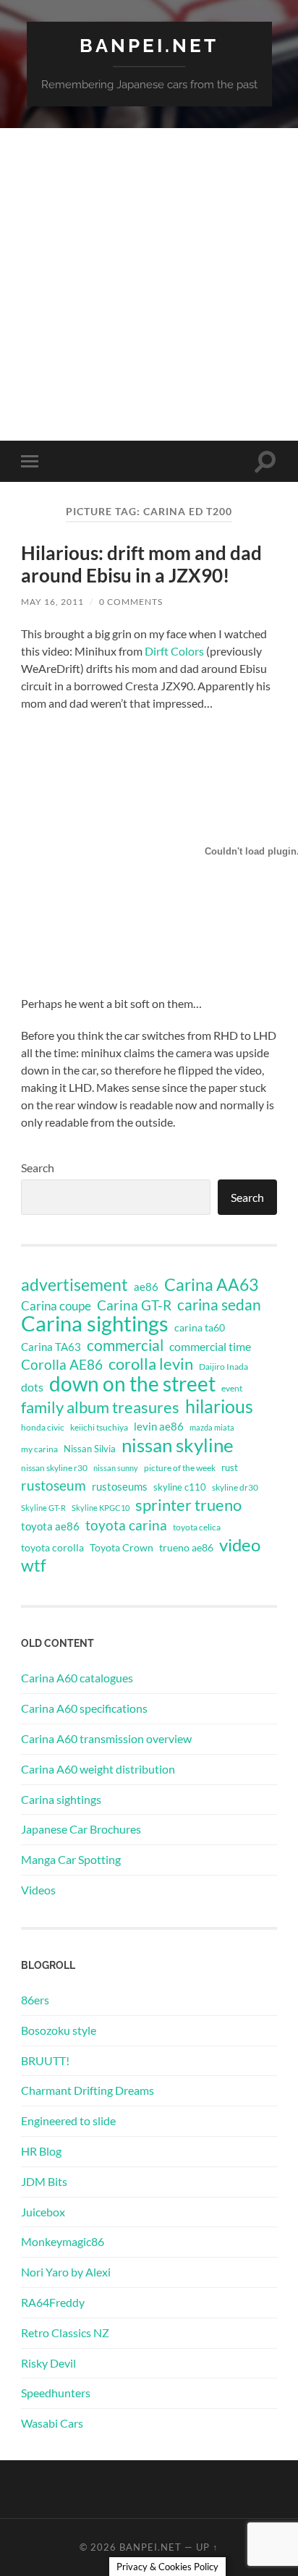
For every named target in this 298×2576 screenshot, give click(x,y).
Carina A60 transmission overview (106, 1738)
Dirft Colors (174, 651)
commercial (125, 1345)
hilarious (219, 1406)
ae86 (146, 1287)
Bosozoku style (59, 2030)
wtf (34, 1565)
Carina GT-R (134, 1305)
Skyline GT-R (43, 1508)
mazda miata (212, 1427)
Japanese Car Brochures (81, 1829)
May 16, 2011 (52, 602)
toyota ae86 (50, 1526)
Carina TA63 (51, 1347)
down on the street (132, 1384)
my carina (39, 1449)
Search (38, 1168)
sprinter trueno (188, 1505)
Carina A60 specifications (84, 1708)
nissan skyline (178, 1445)
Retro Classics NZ (65, 2333)
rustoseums (120, 1486)
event (232, 1388)
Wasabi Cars (52, 2423)
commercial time (210, 1347)
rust (230, 1467)
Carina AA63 (211, 1284)
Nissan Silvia (90, 1449)
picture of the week (180, 1468)
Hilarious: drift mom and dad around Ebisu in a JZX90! (141, 564)
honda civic (43, 1427)
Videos (38, 1890)
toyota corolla (52, 1547)
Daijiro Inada (223, 1367)
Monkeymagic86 (63, 2241)
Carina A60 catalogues (77, 1678)
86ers (35, 2000)
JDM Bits (44, 2181)
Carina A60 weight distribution (98, 1769)
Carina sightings (95, 1323)
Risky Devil (48, 2363)
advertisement (74, 1285)
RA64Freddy (53, 2302)
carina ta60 (200, 1327)
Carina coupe (56, 1306)
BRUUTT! (45, 2060)
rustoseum (54, 1486)
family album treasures (100, 1407)
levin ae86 (159, 1426)
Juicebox (43, 2212)
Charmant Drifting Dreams (88, 2090)
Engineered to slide (68, 2120)
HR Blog (41, 2151)
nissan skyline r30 (54, 1468)
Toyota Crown (122, 1547)
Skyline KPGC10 (101, 1508)
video (240, 1545)
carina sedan (219, 1305)
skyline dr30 (235, 1487)
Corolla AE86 (62, 1364)
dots (32, 1387)
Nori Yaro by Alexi (66, 2272)
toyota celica (197, 1527)
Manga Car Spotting (71, 1859)
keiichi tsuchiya (99, 1427)
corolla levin (151, 1364)
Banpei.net (149, 45)
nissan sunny (116, 1468)
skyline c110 (180, 1487)
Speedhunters (56, 2393)
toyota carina (126, 1525)
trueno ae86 (186, 1547)
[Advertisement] (149, 284)
